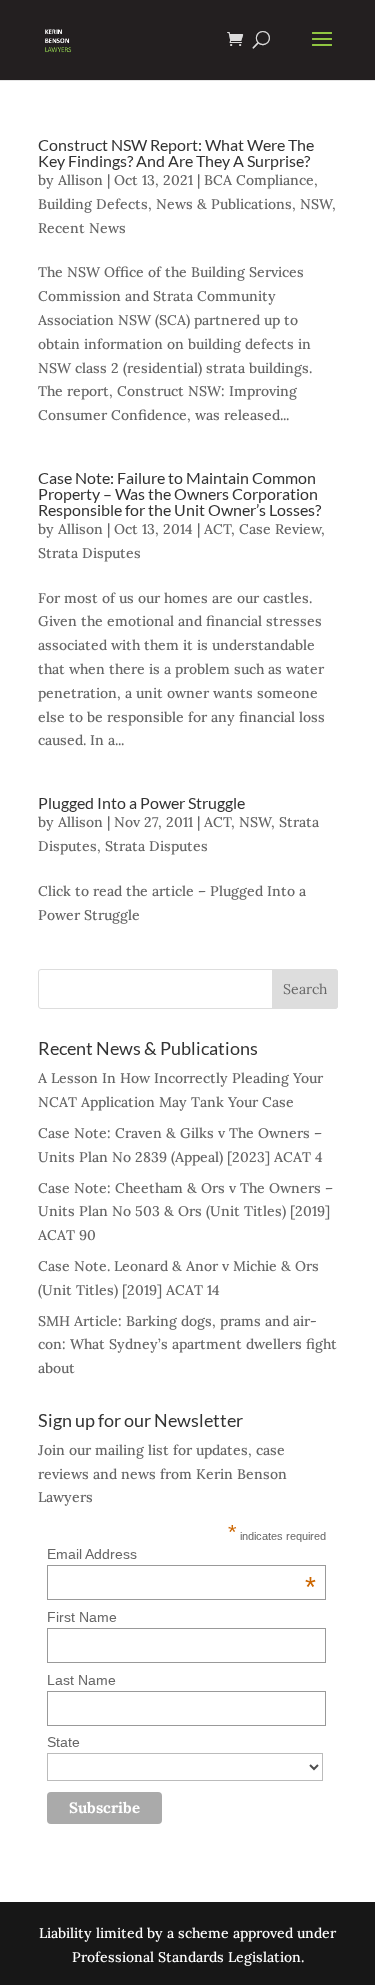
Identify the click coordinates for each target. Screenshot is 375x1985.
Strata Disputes (89, 553)
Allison (80, 180)
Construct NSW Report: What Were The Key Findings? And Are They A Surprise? (176, 152)
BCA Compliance (259, 180)
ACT (217, 529)
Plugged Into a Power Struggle (141, 802)
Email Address (181, 1554)
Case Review (280, 529)
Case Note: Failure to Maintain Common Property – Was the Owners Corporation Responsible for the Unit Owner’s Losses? (179, 493)
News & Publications (224, 204)
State (63, 1742)
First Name (82, 1617)
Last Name (81, 1680)
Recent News (82, 228)
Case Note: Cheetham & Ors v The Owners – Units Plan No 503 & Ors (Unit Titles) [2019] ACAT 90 (185, 1212)
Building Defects (93, 204)
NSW (316, 204)
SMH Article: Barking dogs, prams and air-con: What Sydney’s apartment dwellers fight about (187, 1345)
